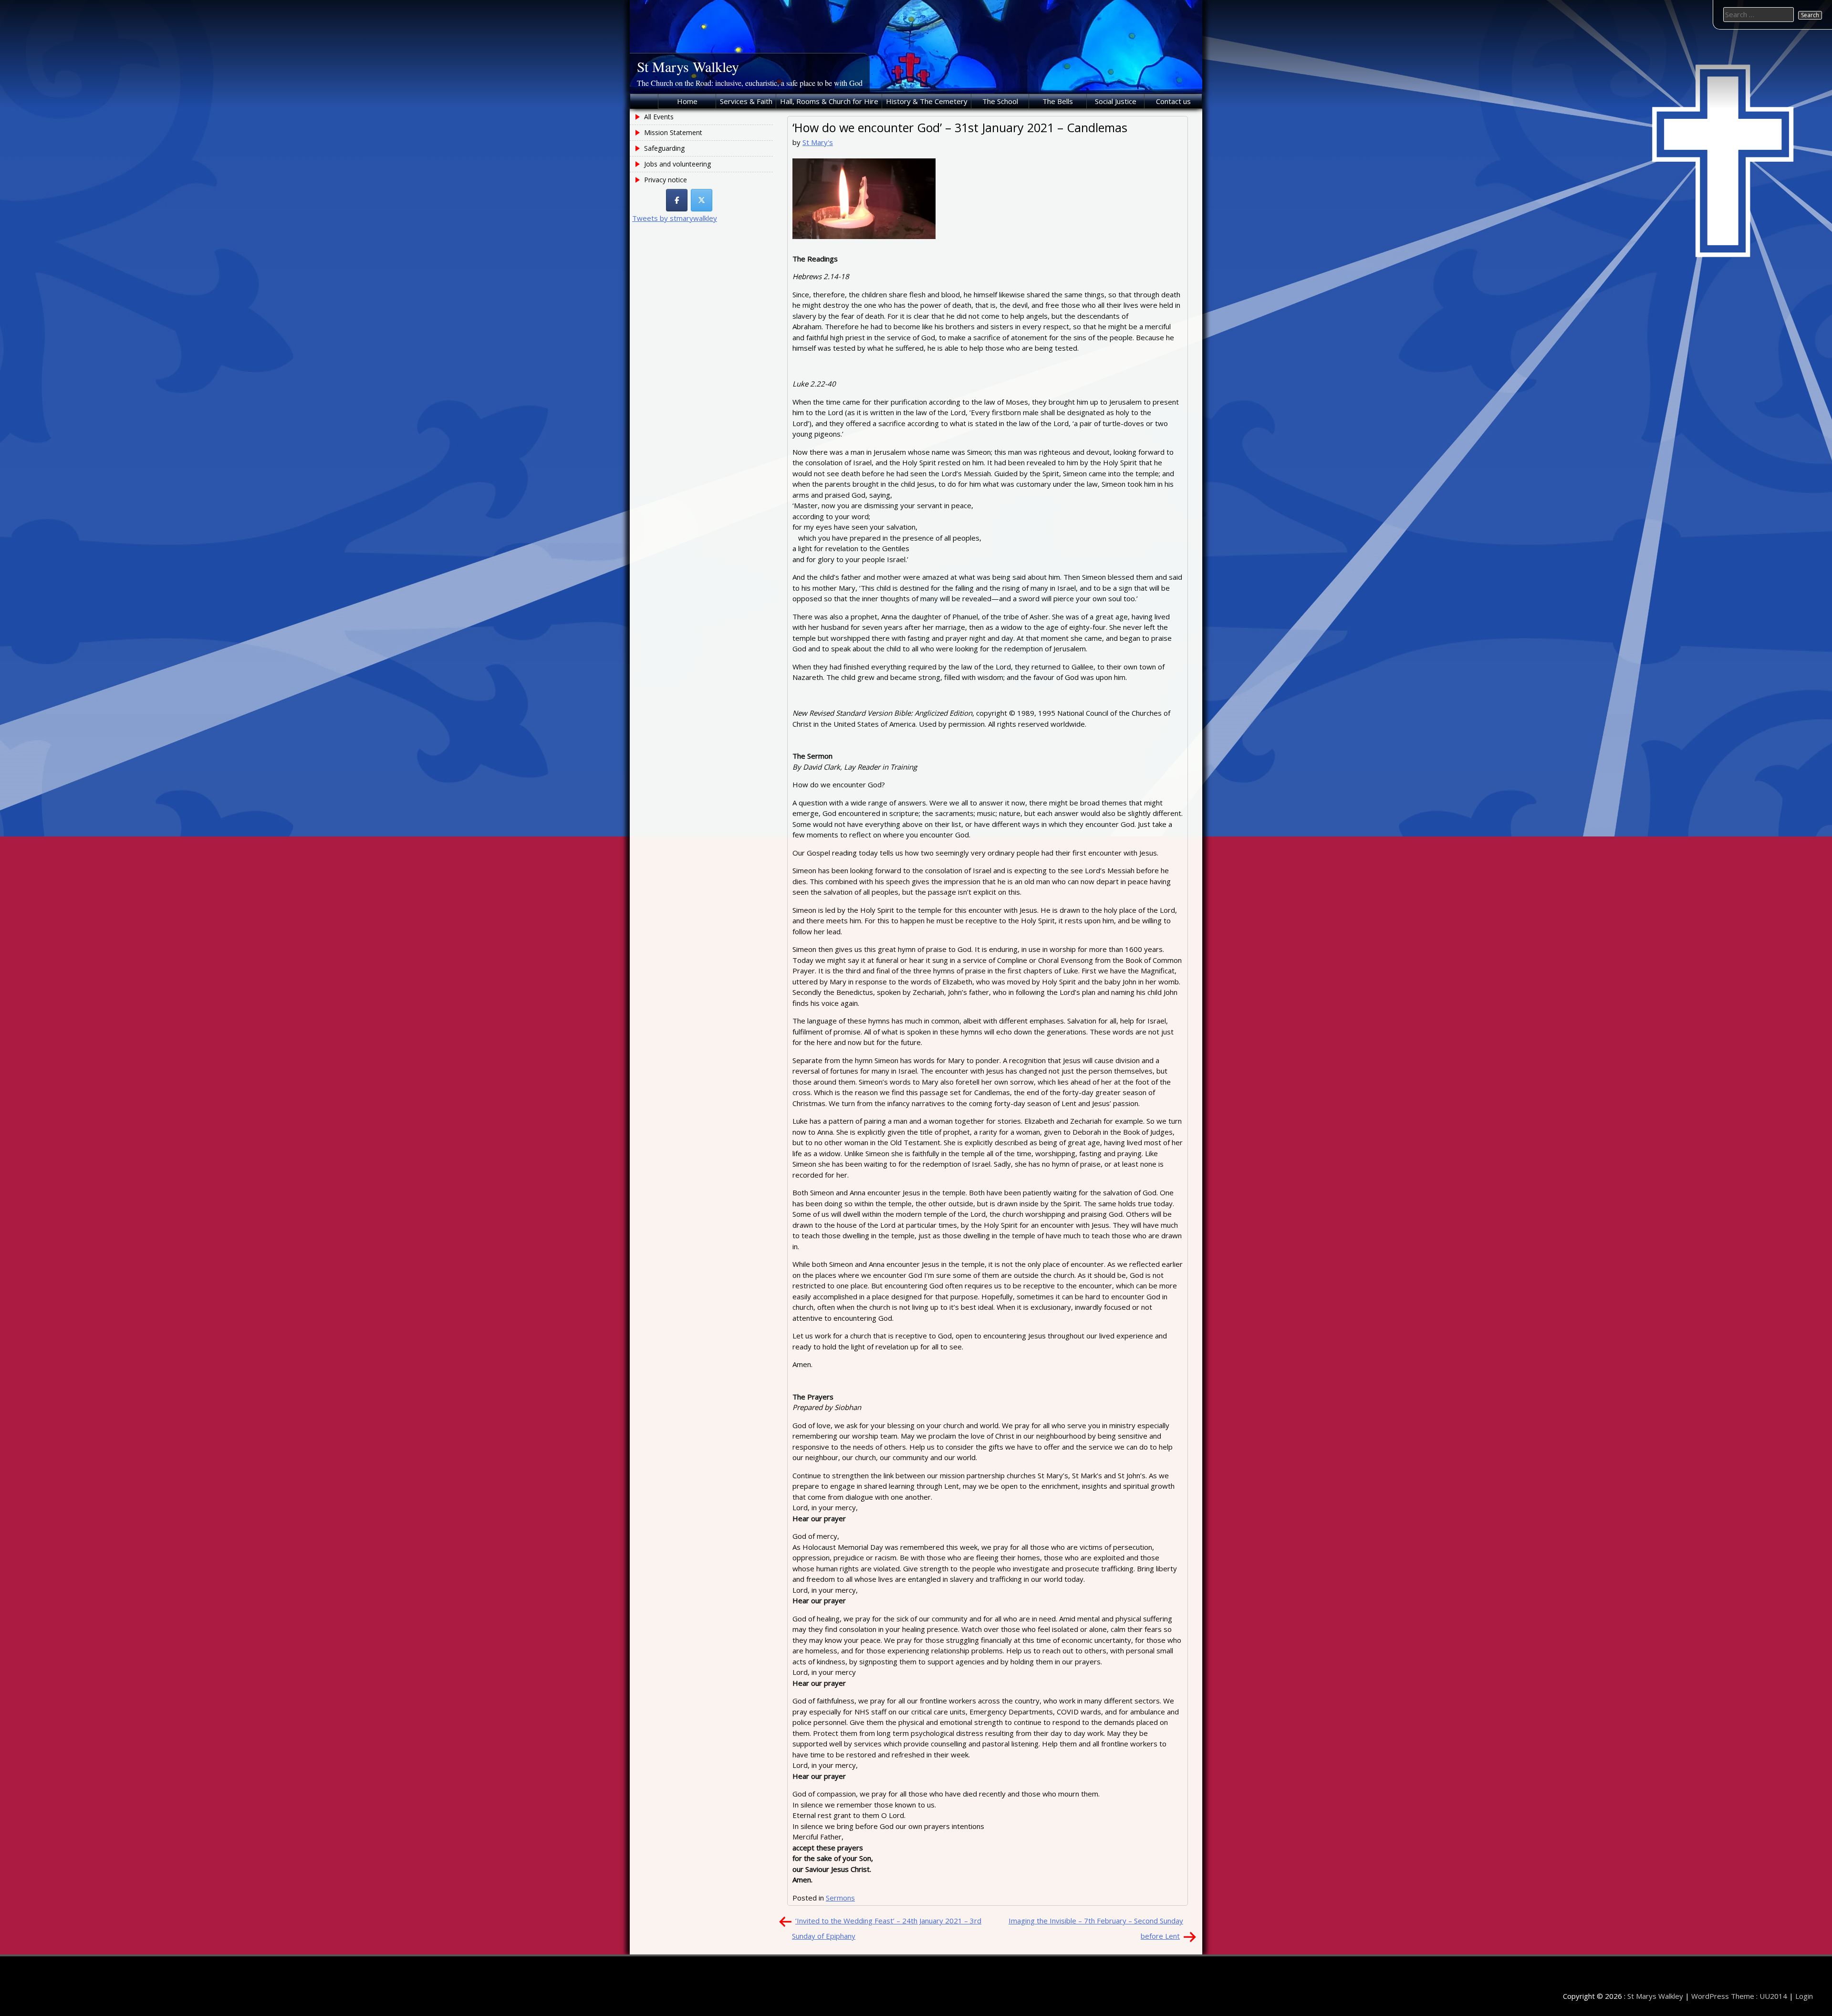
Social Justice (1116, 101)
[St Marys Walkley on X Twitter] (702, 200)
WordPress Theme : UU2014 (1739, 1996)
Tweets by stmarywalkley (675, 218)
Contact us (1173, 101)
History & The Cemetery (927, 101)
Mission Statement (673, 132)
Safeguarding (664, 148)
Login (1804, 1996)
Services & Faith (746, 101)
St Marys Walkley (688, 66)
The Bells (1058, 101)
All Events (659, 117)
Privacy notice (666, 180)
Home (687, 101)
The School (1000, 101)
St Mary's (818, 142)
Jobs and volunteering (677, 164)
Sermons (840, 1898)
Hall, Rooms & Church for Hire (829, 101)
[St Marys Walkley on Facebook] (677, 200)
